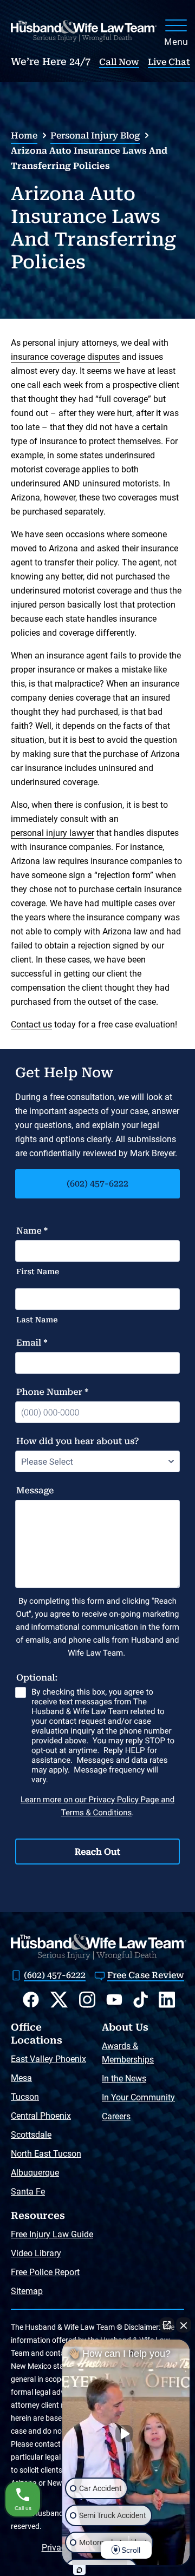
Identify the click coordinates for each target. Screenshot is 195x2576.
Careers (116, 2116)
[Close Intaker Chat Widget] (184, 2325)
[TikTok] (141, 1999)
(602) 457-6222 (97, 1184)
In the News (124, 2078)
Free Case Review (146, 1975)
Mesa (21, 2078)
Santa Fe (28, 2192)
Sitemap (27, 2291)
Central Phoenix (41, 2116)
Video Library (36, 2253)
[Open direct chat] (167, 2325)
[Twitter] (59, 2000)
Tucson (25, 2097)
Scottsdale (31, 2135)
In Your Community (138, 2097)
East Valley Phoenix (48, 2059)
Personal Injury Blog (95, 136)
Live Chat (169, 62)
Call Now (119, 62)
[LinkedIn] (167, 1999)
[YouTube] (114, 1999)
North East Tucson (46, 2154)
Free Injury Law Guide (52, 2234)
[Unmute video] (126, 2434)
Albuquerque (35, 2173)
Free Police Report (45, 2272)
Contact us (31, 1025)
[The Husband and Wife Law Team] (84, 31)
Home (24, 136)
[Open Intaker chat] (79, 2570)
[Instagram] (87, 1999)
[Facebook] (31, 1999)
